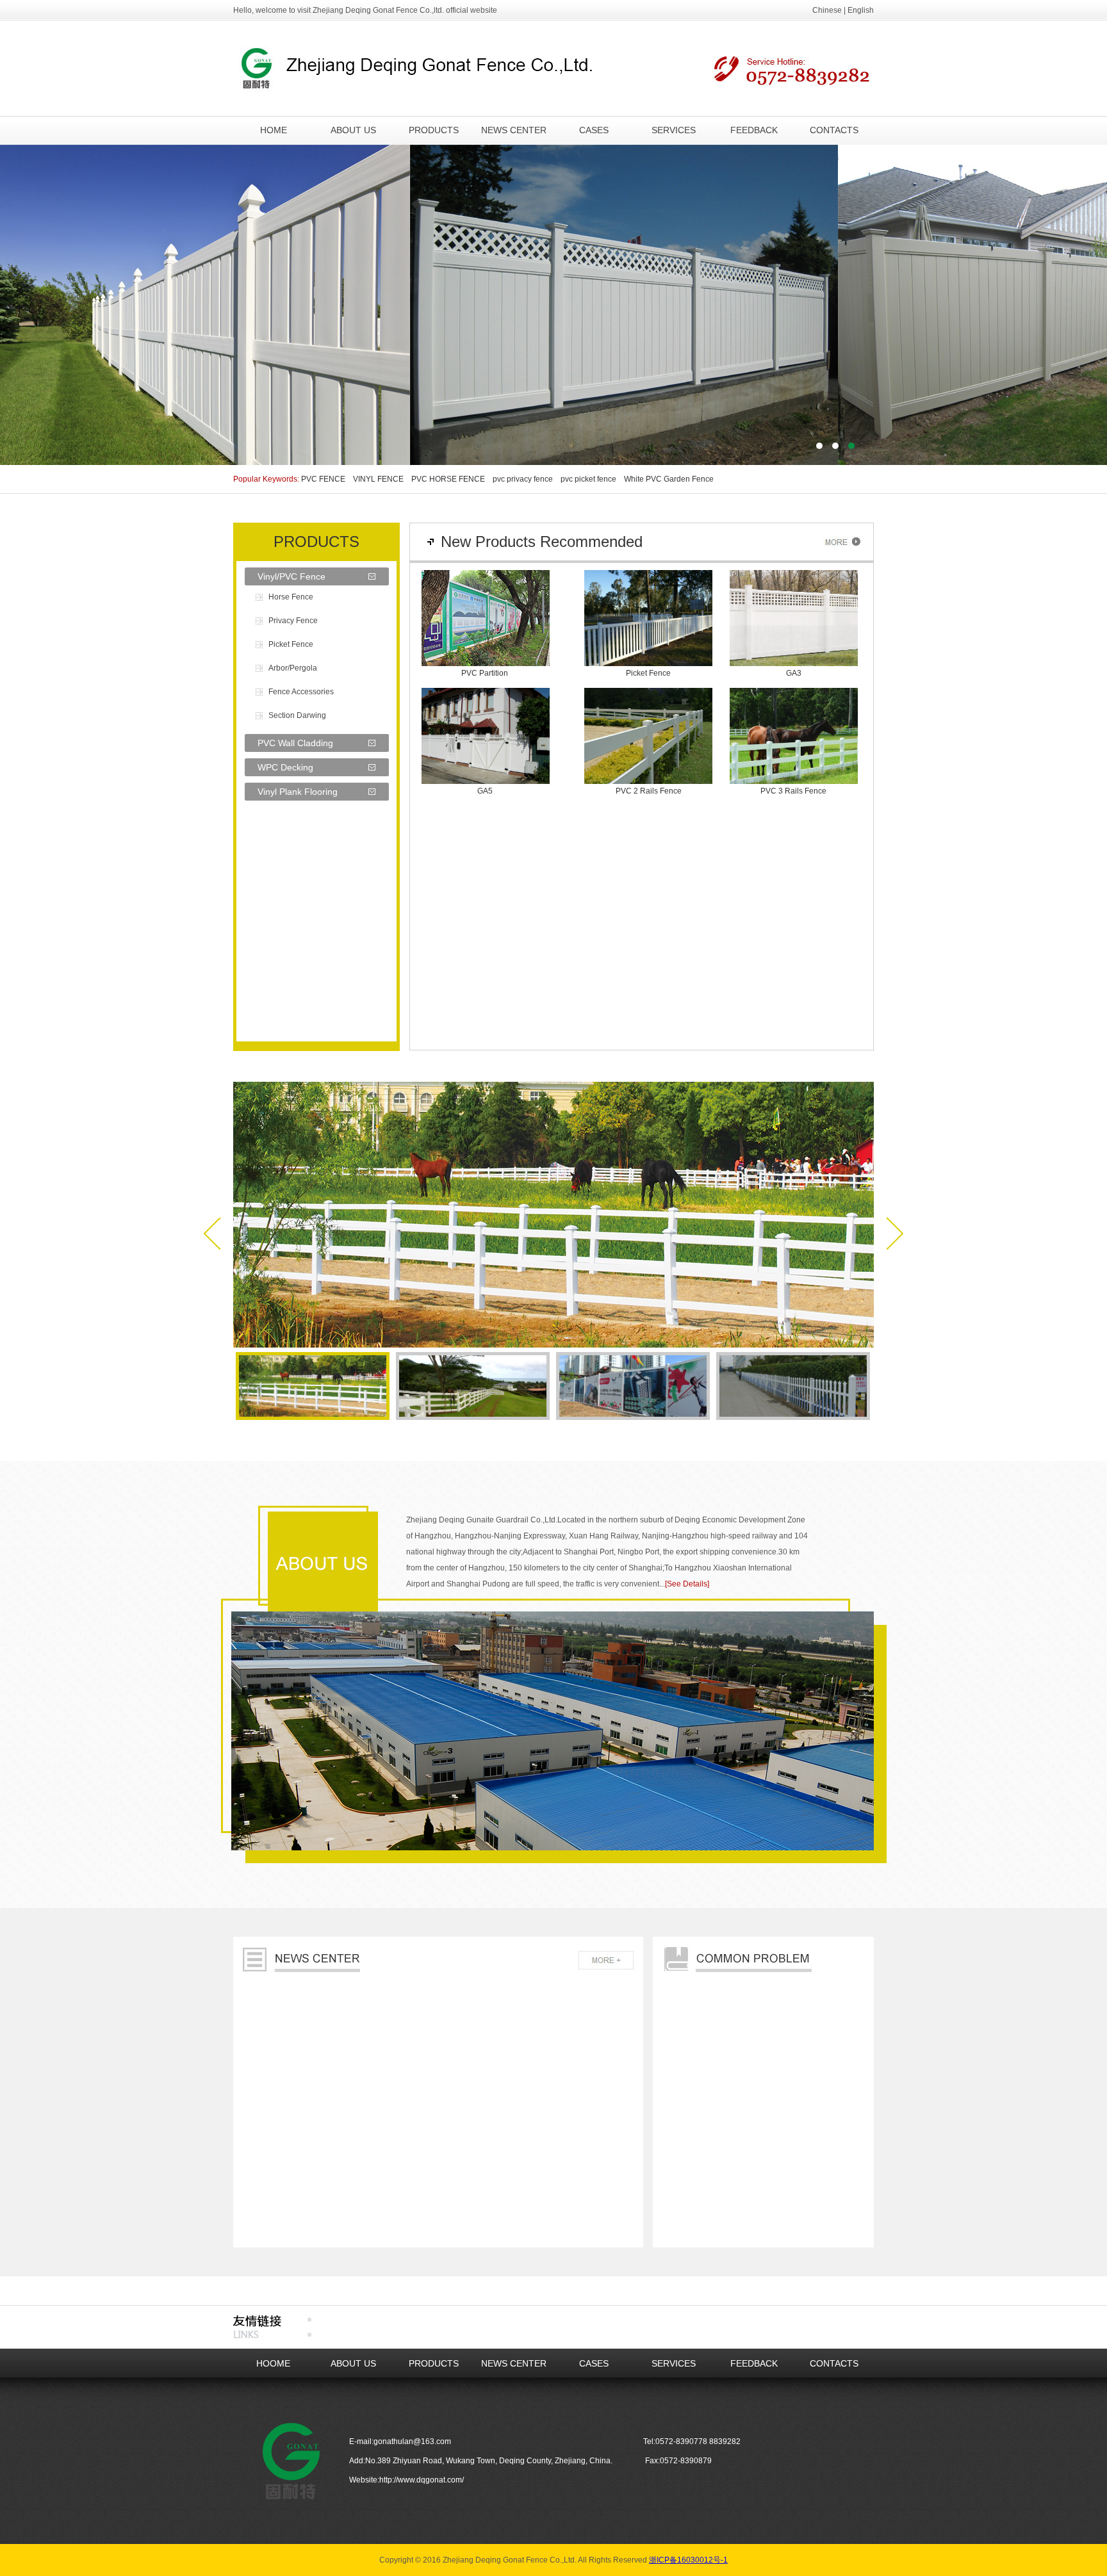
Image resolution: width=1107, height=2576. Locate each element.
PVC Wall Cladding (295, 743)
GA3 (794, 673)
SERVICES (674, 130)
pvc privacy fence (526, 479)
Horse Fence (291, 597)
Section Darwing (297, 715)
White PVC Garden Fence (673, 479)
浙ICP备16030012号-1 (688, 2560)
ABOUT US (353, 130)
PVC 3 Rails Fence (793, 791)
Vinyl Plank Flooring (298, 792)
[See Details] (687, 1584)
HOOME (273, 2363)
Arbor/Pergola (293, 668)
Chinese (827, 10)
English (861, 10)
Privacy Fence (293, 621)
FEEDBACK (754, 130)
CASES (594, 130)
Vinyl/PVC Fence (291, 576)
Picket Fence (291, 644)
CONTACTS (834, 130)
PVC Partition (485, 673)
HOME (274, 130)
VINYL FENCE (381, 479)
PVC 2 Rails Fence (649, 791)
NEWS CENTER (514, 130)
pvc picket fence (591, 479)
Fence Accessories (301, 692)
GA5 (485, 791)
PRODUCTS (434, 130)
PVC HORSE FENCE (451, 479)
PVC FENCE (326, 479)
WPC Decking (285, 767)
